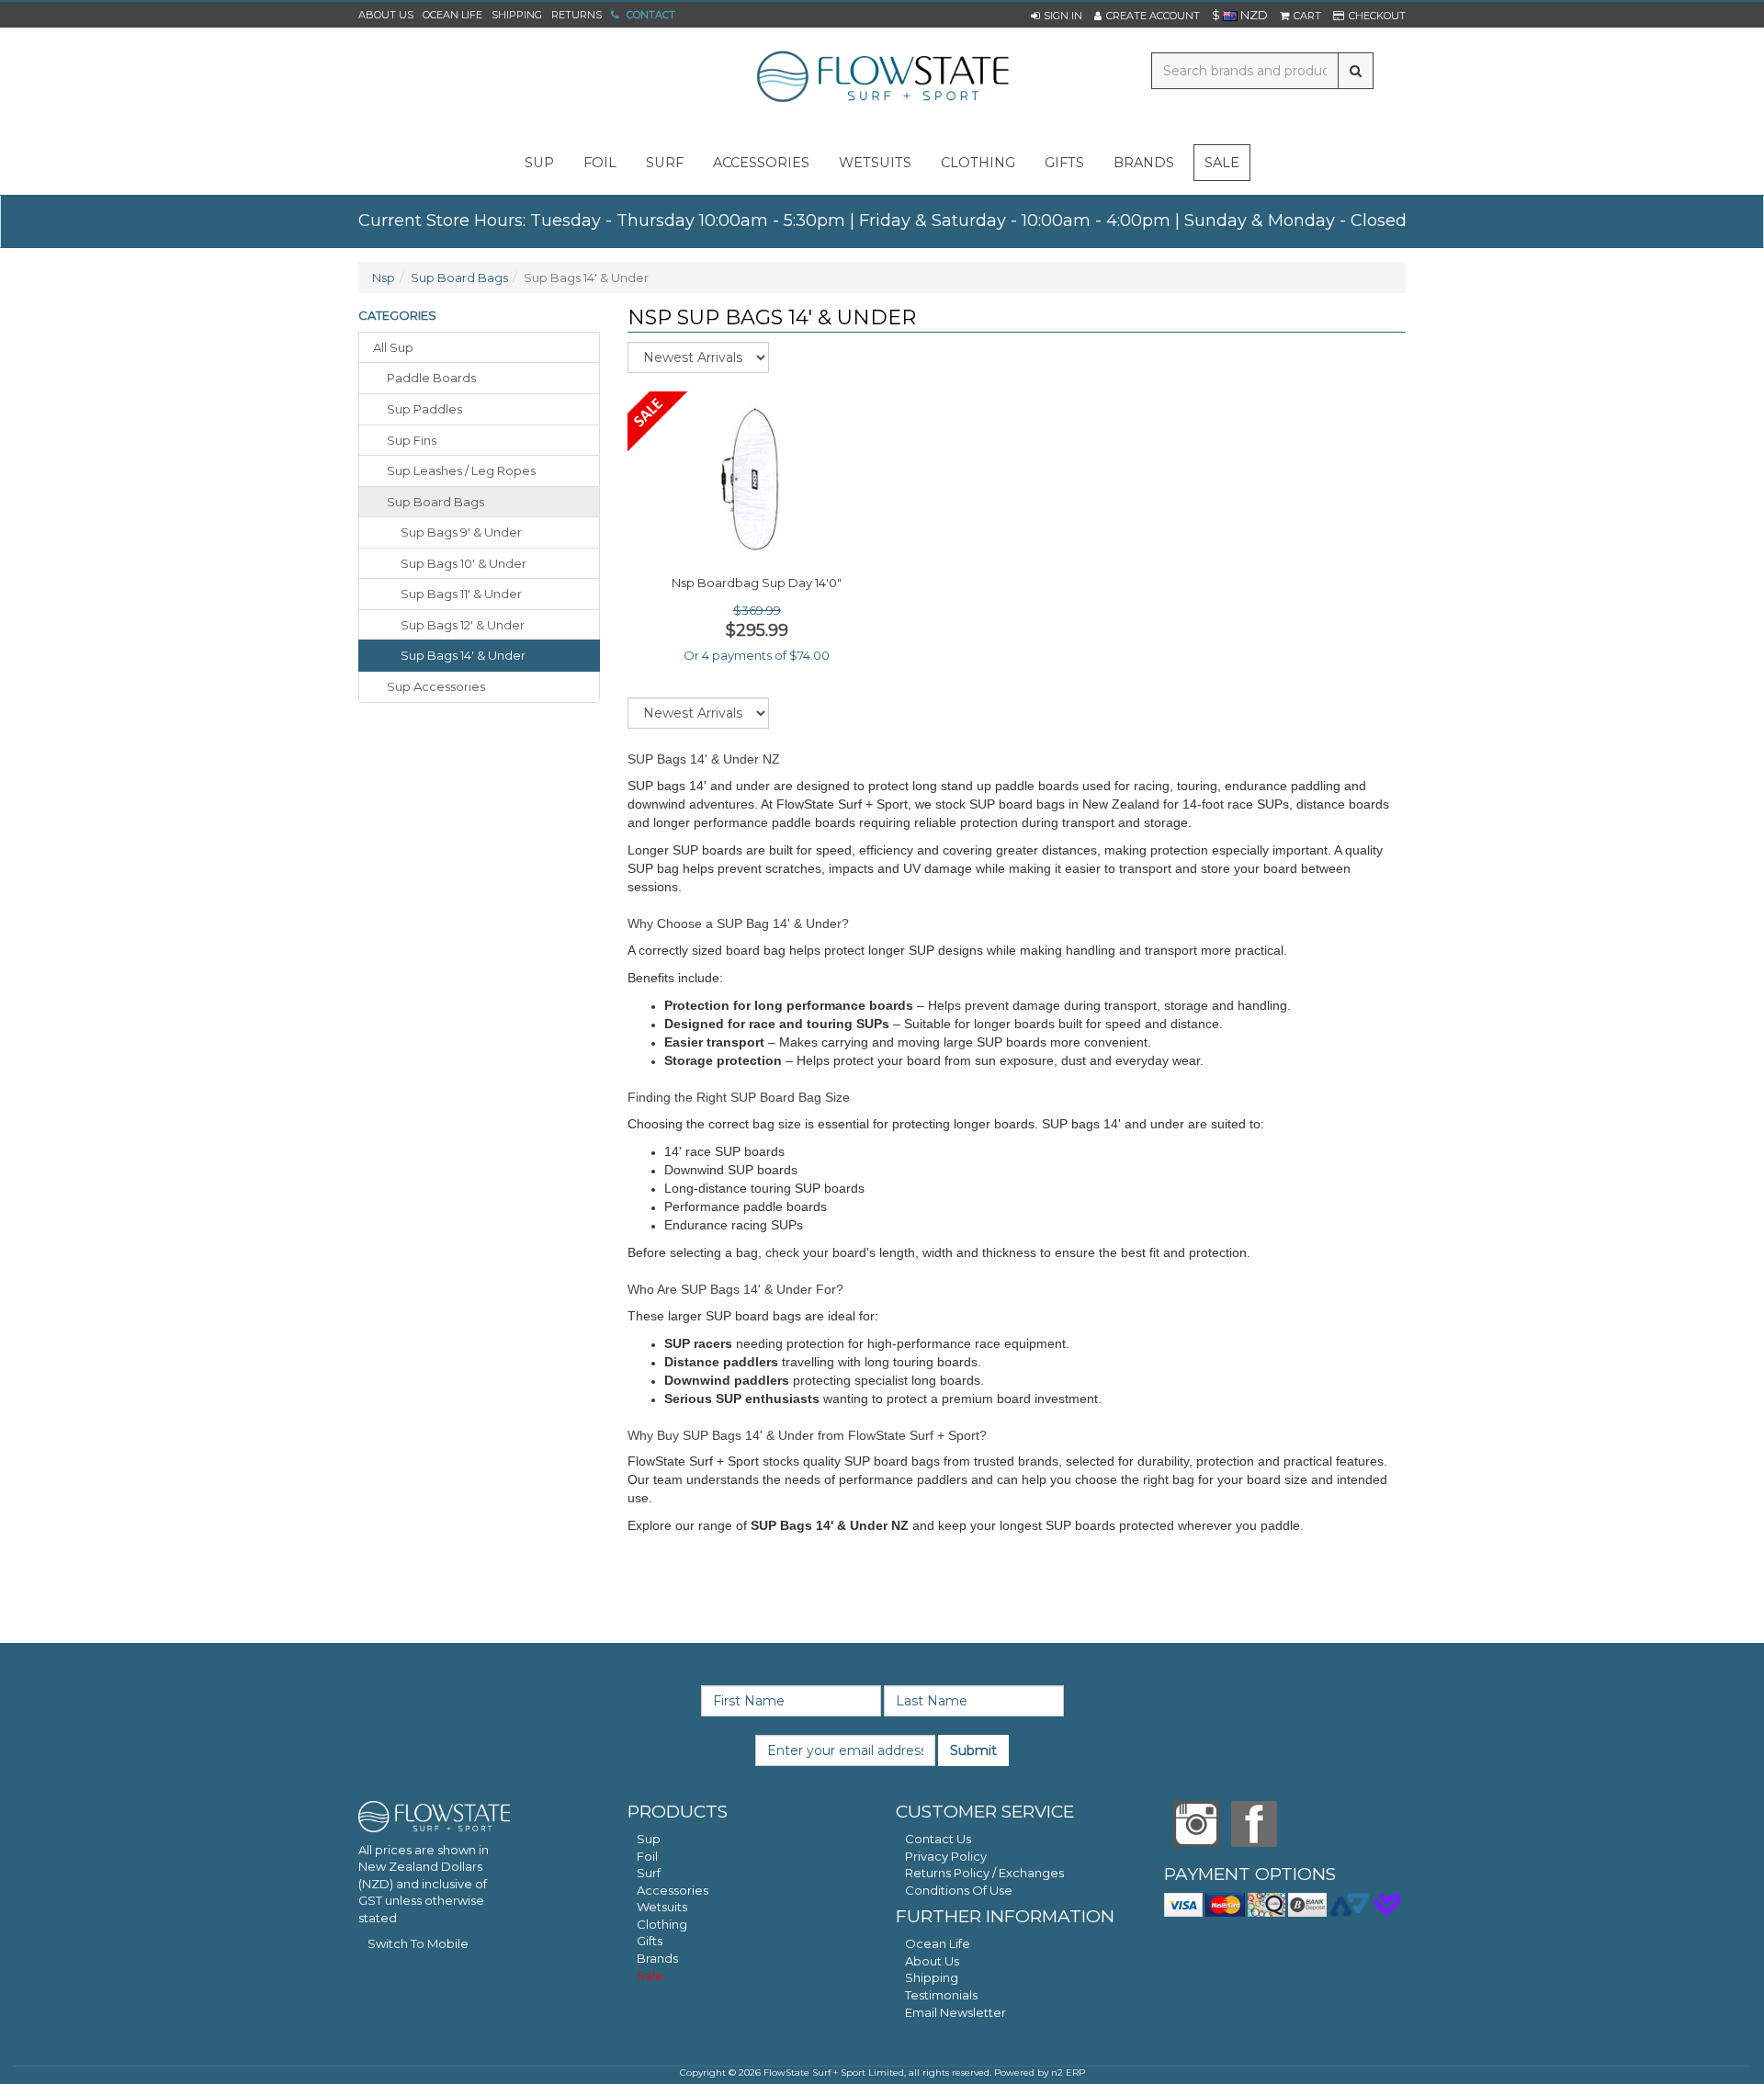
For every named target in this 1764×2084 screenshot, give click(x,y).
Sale (1222, 163)
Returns (577, 15)
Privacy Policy (946, 1856)
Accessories (673, 1890)
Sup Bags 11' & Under (461, 594)
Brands (1144, 163)
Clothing (662, 1924)
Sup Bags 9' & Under (461, 532)
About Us (386, 15)
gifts (1064, 163)
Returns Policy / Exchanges (984, 1873)
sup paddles (424, 409)
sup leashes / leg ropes (461, 470)
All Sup (393, 347)
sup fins (412, 440)
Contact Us (938, 1839)
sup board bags (435, 502)
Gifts (650, 1941)
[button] (1057, 16)
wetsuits (875, 163)
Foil (647, 1856)
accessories (761, 163)
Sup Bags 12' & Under (463, 625)
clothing (978, 163)
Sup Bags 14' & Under (463, 655)
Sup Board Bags (459, 277)
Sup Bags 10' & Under (464, 563)
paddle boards (431, 378)
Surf (649, 1873)
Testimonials (941, 1995)
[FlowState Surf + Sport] (882, 78)
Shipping (517, 15)
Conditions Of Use (959, 1890)
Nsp (384, 277)
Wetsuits (662, 1907)
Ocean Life (452, 15)
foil (600, 163)
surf (665, 163)
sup (539, 163)
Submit (973, 1750)
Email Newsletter (955, 2012)
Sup (649, 1839)
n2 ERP (1068, 2073)
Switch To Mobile (418, 1943)
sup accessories (436, 686)
